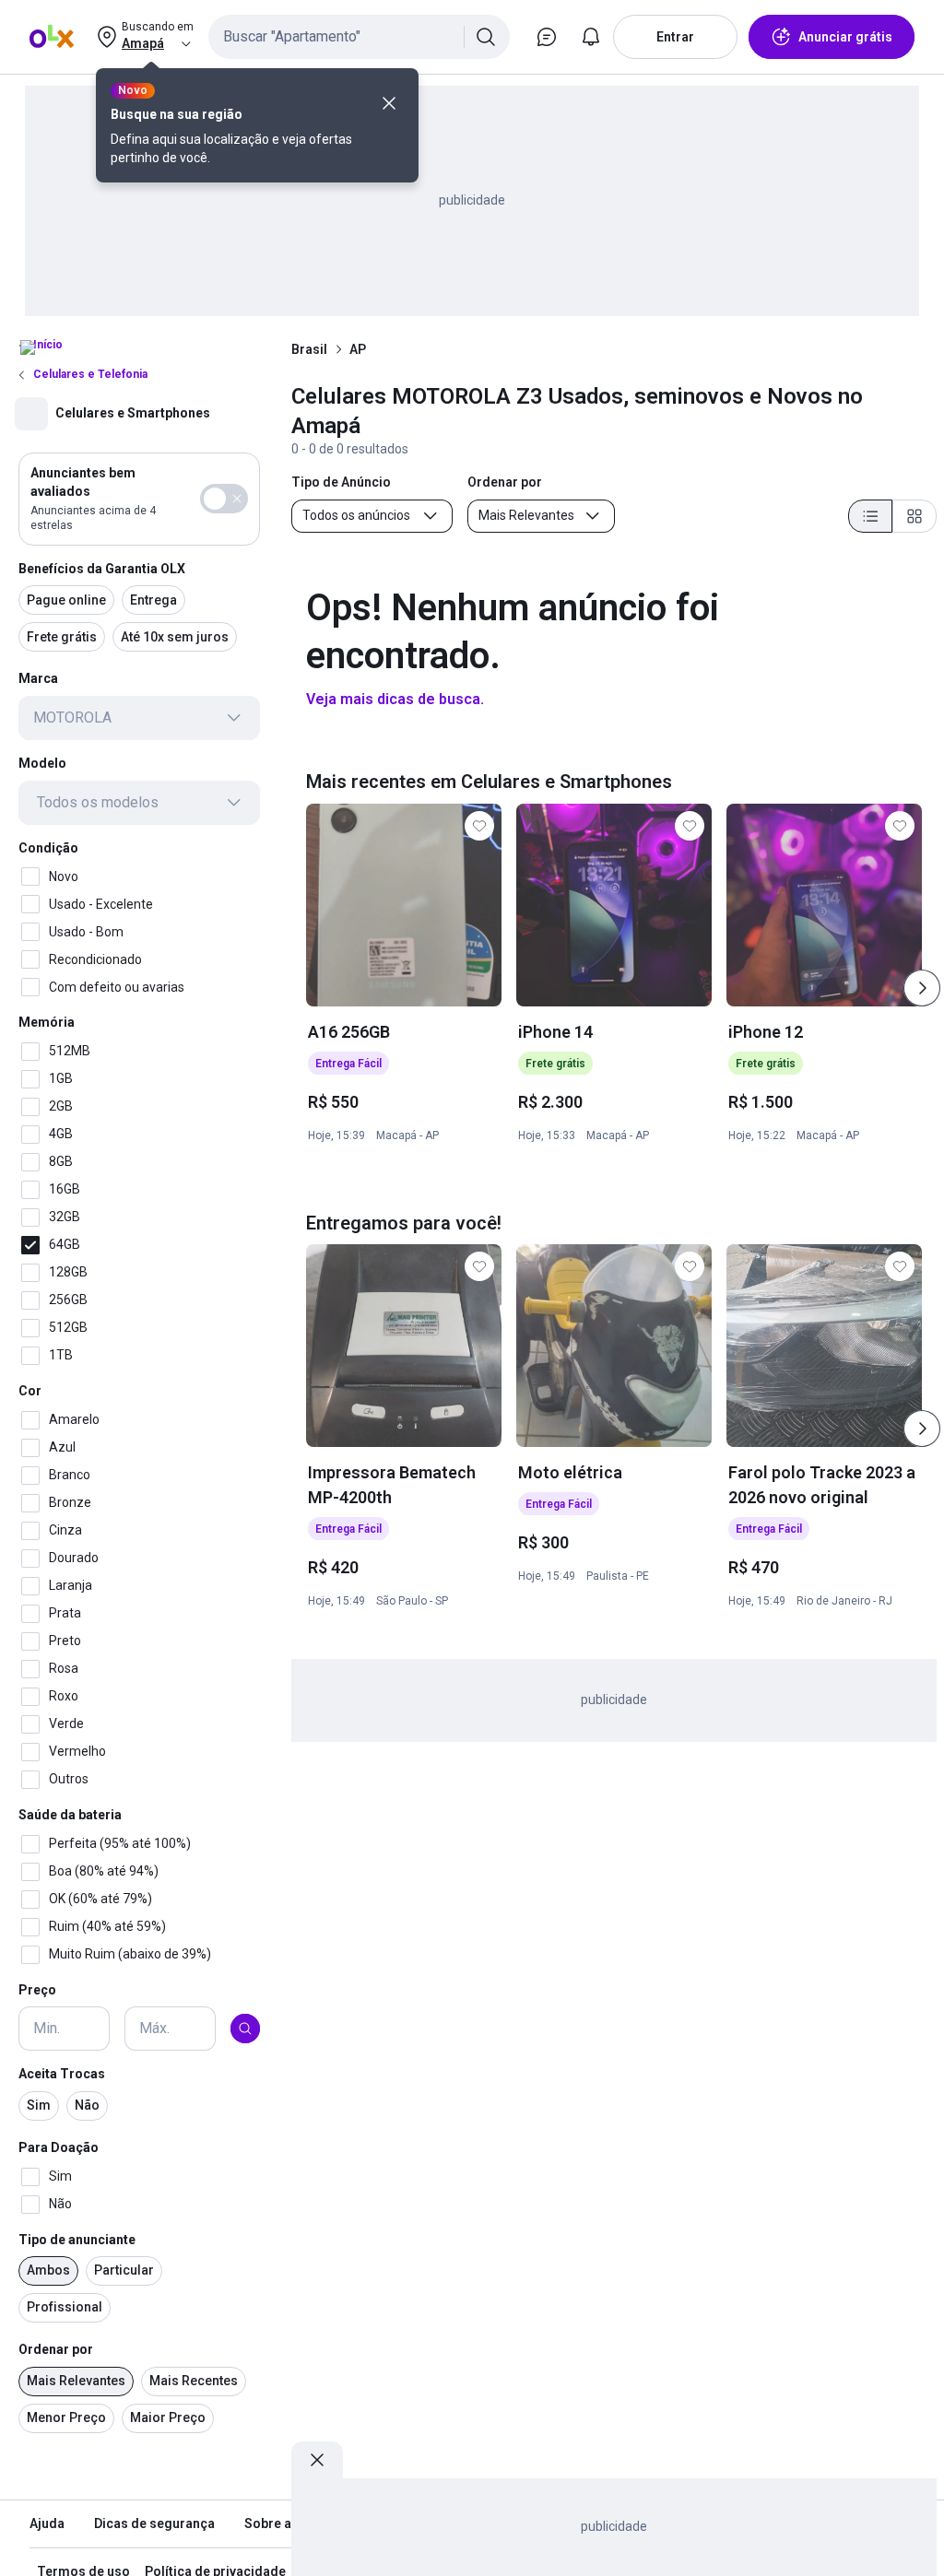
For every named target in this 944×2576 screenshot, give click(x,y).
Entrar (675, 37)
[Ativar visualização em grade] (914, 516)
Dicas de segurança (154, 2523)
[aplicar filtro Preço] (245, 2029)
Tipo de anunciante (77, 2240)
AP (358, 349)
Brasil (309, 349)
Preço (37, 1990)
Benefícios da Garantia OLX (102, 569)
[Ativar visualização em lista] (870, 516)
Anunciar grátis (845, 37)
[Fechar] (389, 103)
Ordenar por (56, 2349)
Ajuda (47, 2523)
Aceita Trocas (62, 2074)
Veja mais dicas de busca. (395, 699)
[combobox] (359, 37)
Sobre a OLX (282, 2523)
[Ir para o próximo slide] (922, 988)
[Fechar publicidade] (317, 2460)
